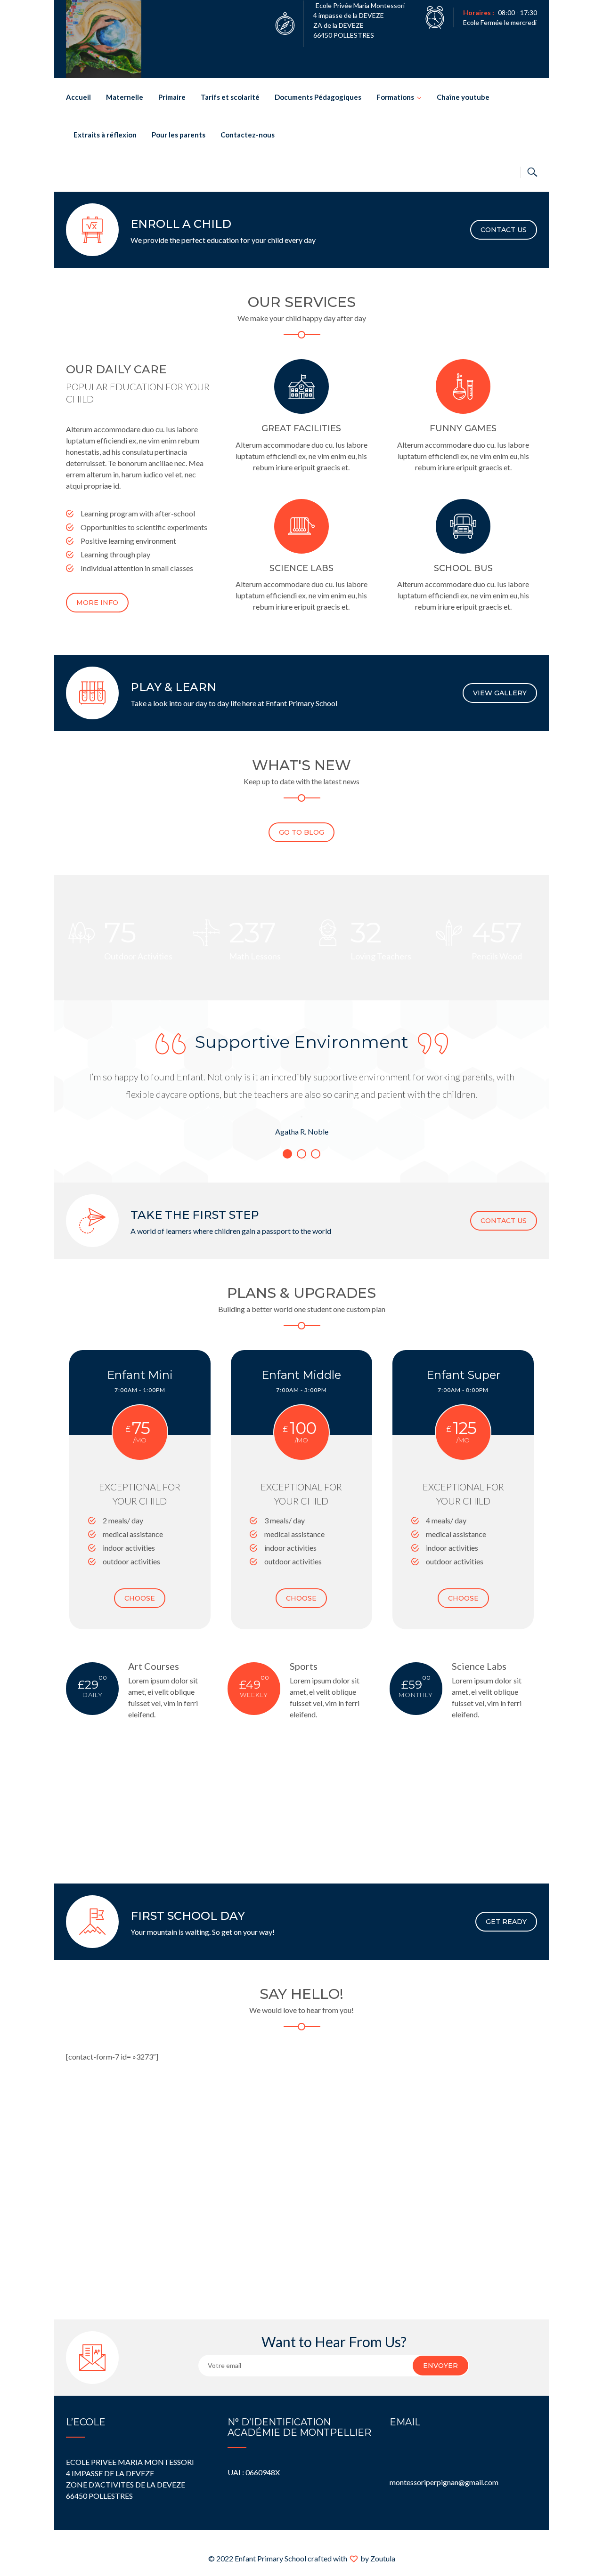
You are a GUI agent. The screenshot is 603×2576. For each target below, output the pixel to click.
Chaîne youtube (463, 97)
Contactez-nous (248, 135)
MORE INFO (97, 603)
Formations (395, 97)
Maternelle (125, 97)
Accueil (78, 97)
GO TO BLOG (301, 832)
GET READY (506, 1922)
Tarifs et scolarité (230, 97)
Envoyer (440, 2366)
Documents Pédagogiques (318, 97)
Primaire (172, 97)
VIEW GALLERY (500, 693)
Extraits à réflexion (105, 135)
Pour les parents (179, 135)
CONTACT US (504, 230)
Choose (140, 1598)
